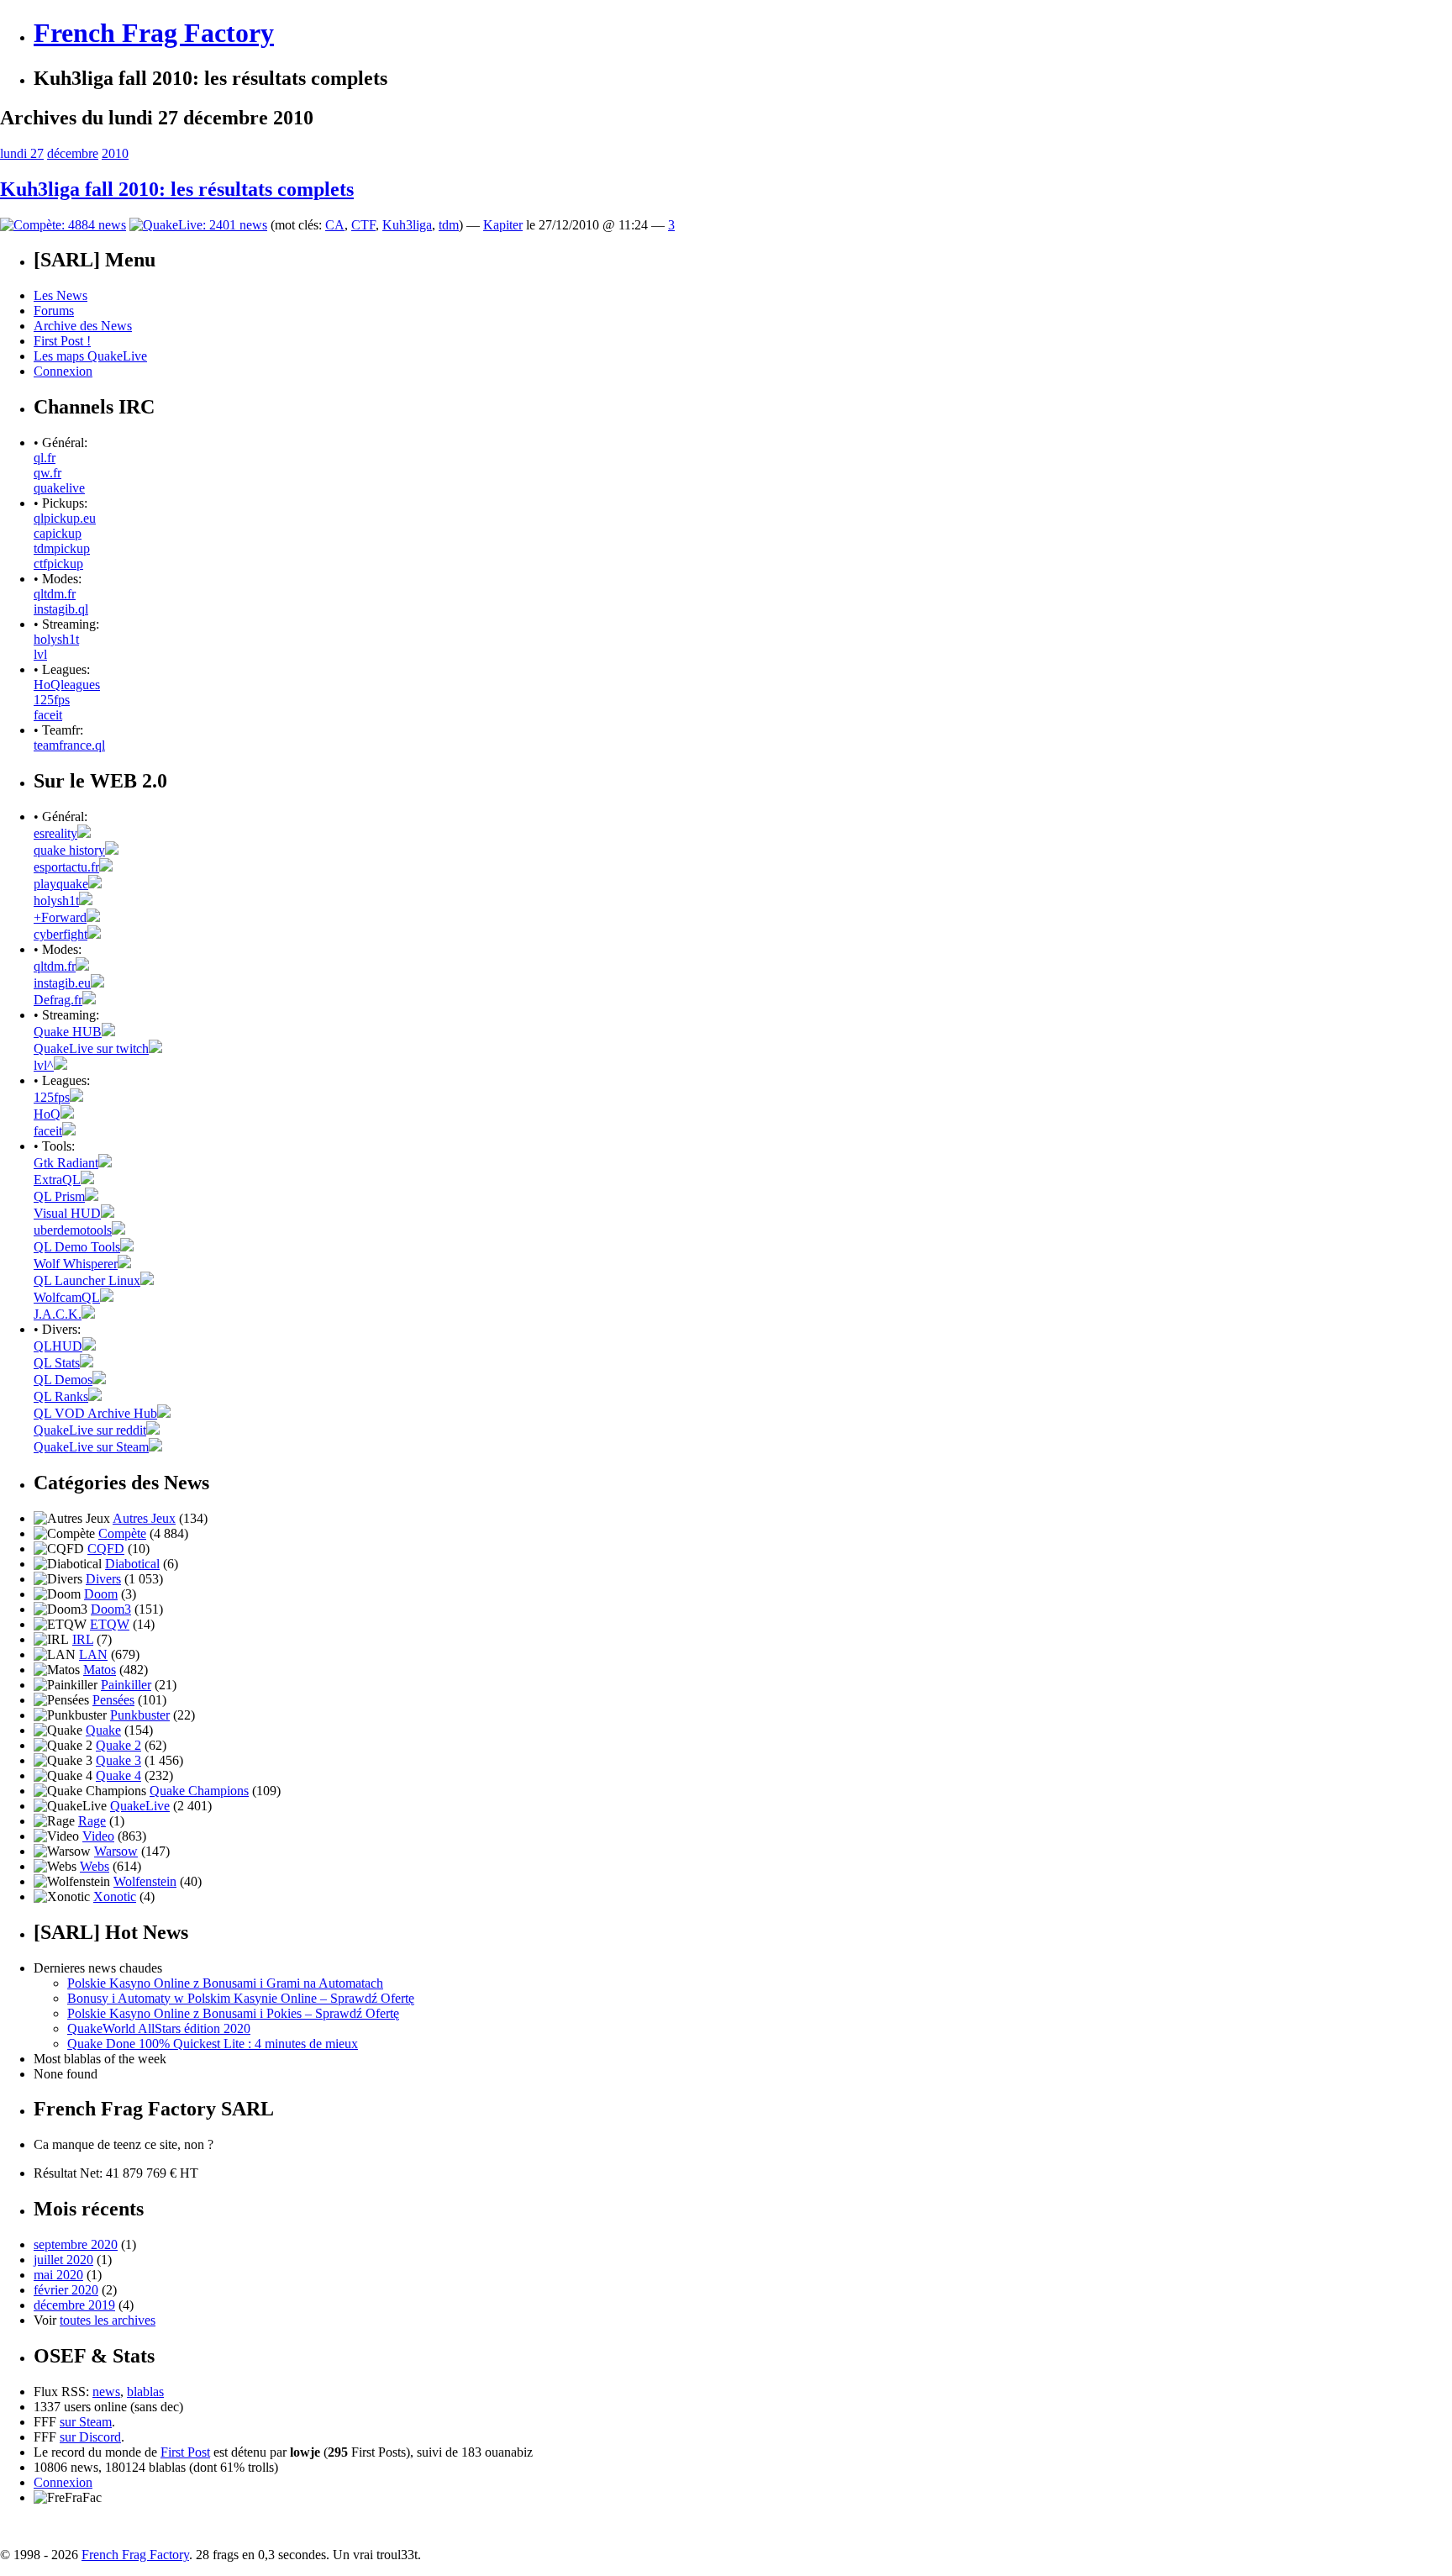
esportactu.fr (66, 867)
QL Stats (57, 1363)
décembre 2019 (74, 2305)
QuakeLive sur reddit (90, 1430)
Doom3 (111, 1609)
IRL (83, 1639)
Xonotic (115, 1896)
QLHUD (58, 1346)
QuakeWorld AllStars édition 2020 (159, 2028)
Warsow (116, 1851)
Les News (60, 295)
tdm (449, 225)
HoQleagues (67, 685)
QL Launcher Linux (87, 1280)
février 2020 (66, 2290)
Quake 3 (118, 1760)
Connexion (63, 371)
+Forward (60, 917)
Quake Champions (199, 1791)
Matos (100, 1670)
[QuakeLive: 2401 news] (198, 225)
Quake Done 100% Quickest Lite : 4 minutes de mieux (213, 2044)
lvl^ (44, 1065)
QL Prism (59, 1196)
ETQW (110, 1624)
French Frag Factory (154, 33)
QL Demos (63, 1380)
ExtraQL (57, 1180)
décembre (73, 153)
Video (98, 1836)
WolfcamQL (67, 1297)
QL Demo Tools (77, 1247)
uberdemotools (73, 1230)
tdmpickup (62, 548)
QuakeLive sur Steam (91, 1447)
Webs (95, 1866)
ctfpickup (58, 564)
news (106, 2392)
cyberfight (60, 934)
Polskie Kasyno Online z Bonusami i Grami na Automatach (225, 1983)
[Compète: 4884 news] (63, 225)
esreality (55, 833)
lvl (40, 654)
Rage (92, 1821)
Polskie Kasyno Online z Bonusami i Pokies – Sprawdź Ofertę (233, 2013)
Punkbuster (140, 1715)
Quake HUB (68, 1032)
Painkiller (126, 1685)
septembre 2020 (76, 2244)
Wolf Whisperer (76, 1264)
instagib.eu (62, 983)
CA (335, 225)
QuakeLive (140, 1806)
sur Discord (90, 2437)
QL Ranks (61, 1396)
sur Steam (86, 2422)
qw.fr (47, 473)
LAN (93, 1654)
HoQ (47, 1114)
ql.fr (45, 458)
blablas (145, 2392)
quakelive (59, 488)
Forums (54, 311)
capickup (58, 533)
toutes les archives (108, 2320)
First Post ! (62, 341)
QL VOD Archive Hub (95, 1413)
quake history (69, 850)
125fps (52, 700)
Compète (122, 1533)
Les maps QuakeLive (90, 356)
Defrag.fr (58, 1000)
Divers (103, 1579)
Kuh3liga (407, 225)
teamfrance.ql (69, 745)
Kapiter (503, 225)
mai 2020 (58, 2275)
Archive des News (83, 326)
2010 (115, 153)
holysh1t (56, 639)
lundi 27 (22, 153)
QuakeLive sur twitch (91, 1048)
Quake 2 (118, 1745)
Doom (101, 1594)
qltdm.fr (55, 594)
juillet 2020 (63, 2260)
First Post (185, 2452)
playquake (61, 884)
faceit (48, 715)
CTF (363, 225)
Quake (103, 1730)
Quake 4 (118, 1775)
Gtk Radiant (66, 1163)
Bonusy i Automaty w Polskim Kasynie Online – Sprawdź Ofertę (241, 1998)
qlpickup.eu (65, 518)
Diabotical (132, 1564)
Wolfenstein (145, 1881)
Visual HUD (67, 1213)
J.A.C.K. (58, 1314)
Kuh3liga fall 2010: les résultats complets (177, 189)
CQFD (106, 1549)
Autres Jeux (144, 1518)
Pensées (113, 1700)
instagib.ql (61, 609)
